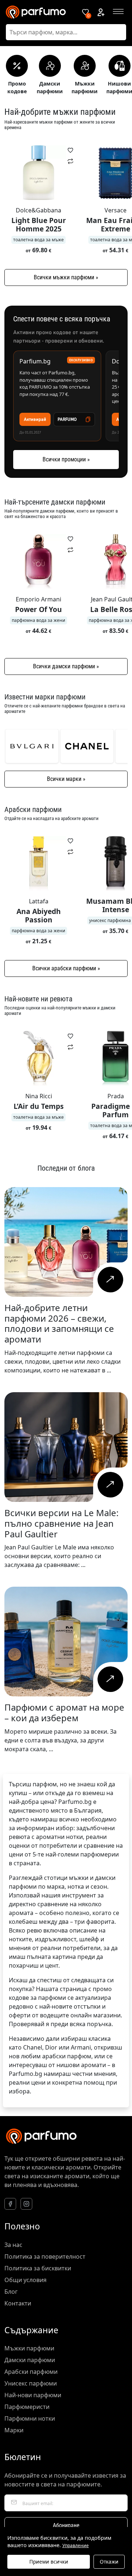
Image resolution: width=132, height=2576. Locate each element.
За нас (13, 2245)
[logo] (38, 12)
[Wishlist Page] (85, 12)
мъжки (79, 1878)
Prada (116, 1096)
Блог (11, 2292)
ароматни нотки (59, 1837)
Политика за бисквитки (38, 2268)
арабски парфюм (67, 2056)
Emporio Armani (38, 599)
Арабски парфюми (31, 2372)
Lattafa (39, 901)
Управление (76, 2546)
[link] (32, 746)
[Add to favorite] (70, 150)
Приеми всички (49, 2562)
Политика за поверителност (45, 2256)
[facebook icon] (10, 2204)
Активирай (35, 419)
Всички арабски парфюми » (66, 968)
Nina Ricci (39, 1096)
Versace (115, 210)
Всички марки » (66, 779)
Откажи (109, 2562)
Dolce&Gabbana (38, 210)
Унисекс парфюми (31, 2383)
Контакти (18, 2303)
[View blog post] (110, 1280)
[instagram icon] (26, 2204)
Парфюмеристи (27, 2407)
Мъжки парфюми (29, 2348)
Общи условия (25, 2280)
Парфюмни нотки (30, 2418)
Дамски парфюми (30, 2360)
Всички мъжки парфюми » (66, 277)
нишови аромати (81, 2065)
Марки (14, 2430)
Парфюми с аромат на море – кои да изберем (64, 1712)
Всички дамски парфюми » (66, 666)
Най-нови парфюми (33, 2395)
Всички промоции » (66, 459)
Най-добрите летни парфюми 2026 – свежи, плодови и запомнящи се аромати (59, 1323)
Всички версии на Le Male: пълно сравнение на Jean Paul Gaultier (61, 1523)
